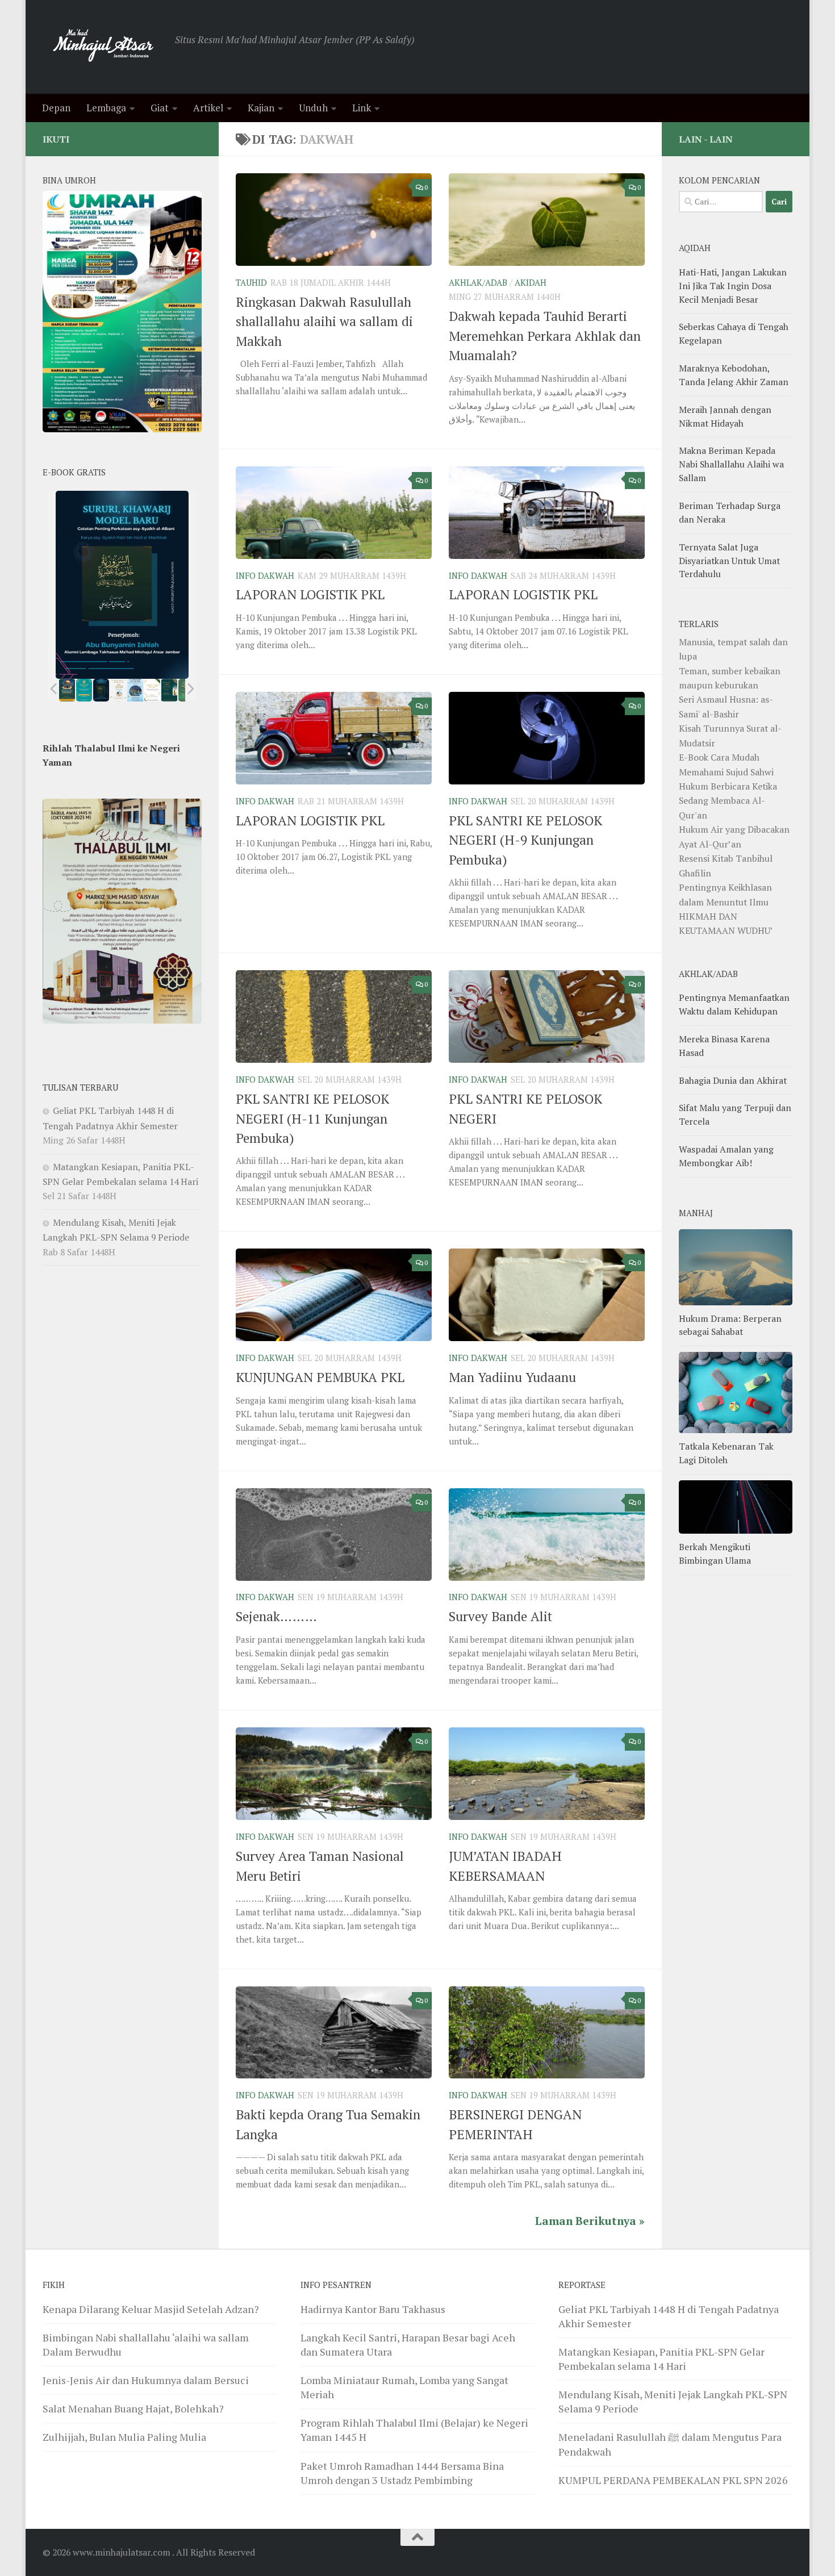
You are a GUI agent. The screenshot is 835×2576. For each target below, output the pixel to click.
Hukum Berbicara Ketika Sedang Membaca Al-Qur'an (728, 801)
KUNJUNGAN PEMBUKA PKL (320, 1377)
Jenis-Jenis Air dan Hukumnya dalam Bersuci (146, 2380)
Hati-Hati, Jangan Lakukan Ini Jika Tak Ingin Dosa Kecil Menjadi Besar (733, 286)
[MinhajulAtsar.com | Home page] (103, 47)
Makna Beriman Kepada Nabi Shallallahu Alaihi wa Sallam (731, 464)
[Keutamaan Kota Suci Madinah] (135, 690)
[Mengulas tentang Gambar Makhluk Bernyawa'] (152, 690)
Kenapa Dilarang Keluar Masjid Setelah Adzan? (151, 2309)
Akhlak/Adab (478, 283)
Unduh (313, 108)
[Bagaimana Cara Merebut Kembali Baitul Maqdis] (67, 690)
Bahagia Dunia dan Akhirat (733, 1080)
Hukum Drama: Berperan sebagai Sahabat (730, 1325)
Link (362, 108)
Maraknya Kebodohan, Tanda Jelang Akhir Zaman (734, 375)
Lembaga (106, 108)
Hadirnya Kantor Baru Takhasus (373, 2309)
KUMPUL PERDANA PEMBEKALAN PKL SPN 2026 (673, 2480)
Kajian (261, 108)
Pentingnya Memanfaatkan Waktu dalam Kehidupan (734, 1004)
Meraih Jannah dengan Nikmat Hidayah (725, 416)
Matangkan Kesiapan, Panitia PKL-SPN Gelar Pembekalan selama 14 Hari (661, 2359)
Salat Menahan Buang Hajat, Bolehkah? (133, 2408)
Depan (56, 108)
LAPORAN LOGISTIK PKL (310, 594)
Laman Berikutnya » (590, 2221)
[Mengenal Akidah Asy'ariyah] (170, 690)
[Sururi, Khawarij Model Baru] (101, 690)
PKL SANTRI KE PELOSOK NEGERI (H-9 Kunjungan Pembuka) (525, 840)
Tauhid (251, 283)
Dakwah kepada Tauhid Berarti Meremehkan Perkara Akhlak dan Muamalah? (545, 336)
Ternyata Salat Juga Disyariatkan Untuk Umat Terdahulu (729, 561)
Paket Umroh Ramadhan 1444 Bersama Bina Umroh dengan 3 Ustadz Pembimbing (402, 2473)
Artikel (208, 108)
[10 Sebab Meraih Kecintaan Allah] (84, 690)
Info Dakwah (265, 576)
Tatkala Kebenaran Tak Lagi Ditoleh (726, 1453)
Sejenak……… (276, 1616)
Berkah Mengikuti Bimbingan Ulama (715, 1554)
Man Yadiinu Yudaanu (512, 1377)
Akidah (531, 283)
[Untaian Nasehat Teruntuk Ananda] (118, 690)
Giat (160, 108)
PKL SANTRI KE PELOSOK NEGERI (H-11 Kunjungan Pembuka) (312, 1118)
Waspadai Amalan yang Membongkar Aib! (726, 1156)
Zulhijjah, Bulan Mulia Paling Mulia (124, 2437)
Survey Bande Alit (500, 1616)
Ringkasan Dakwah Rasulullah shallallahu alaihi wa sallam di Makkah (324, 322)
